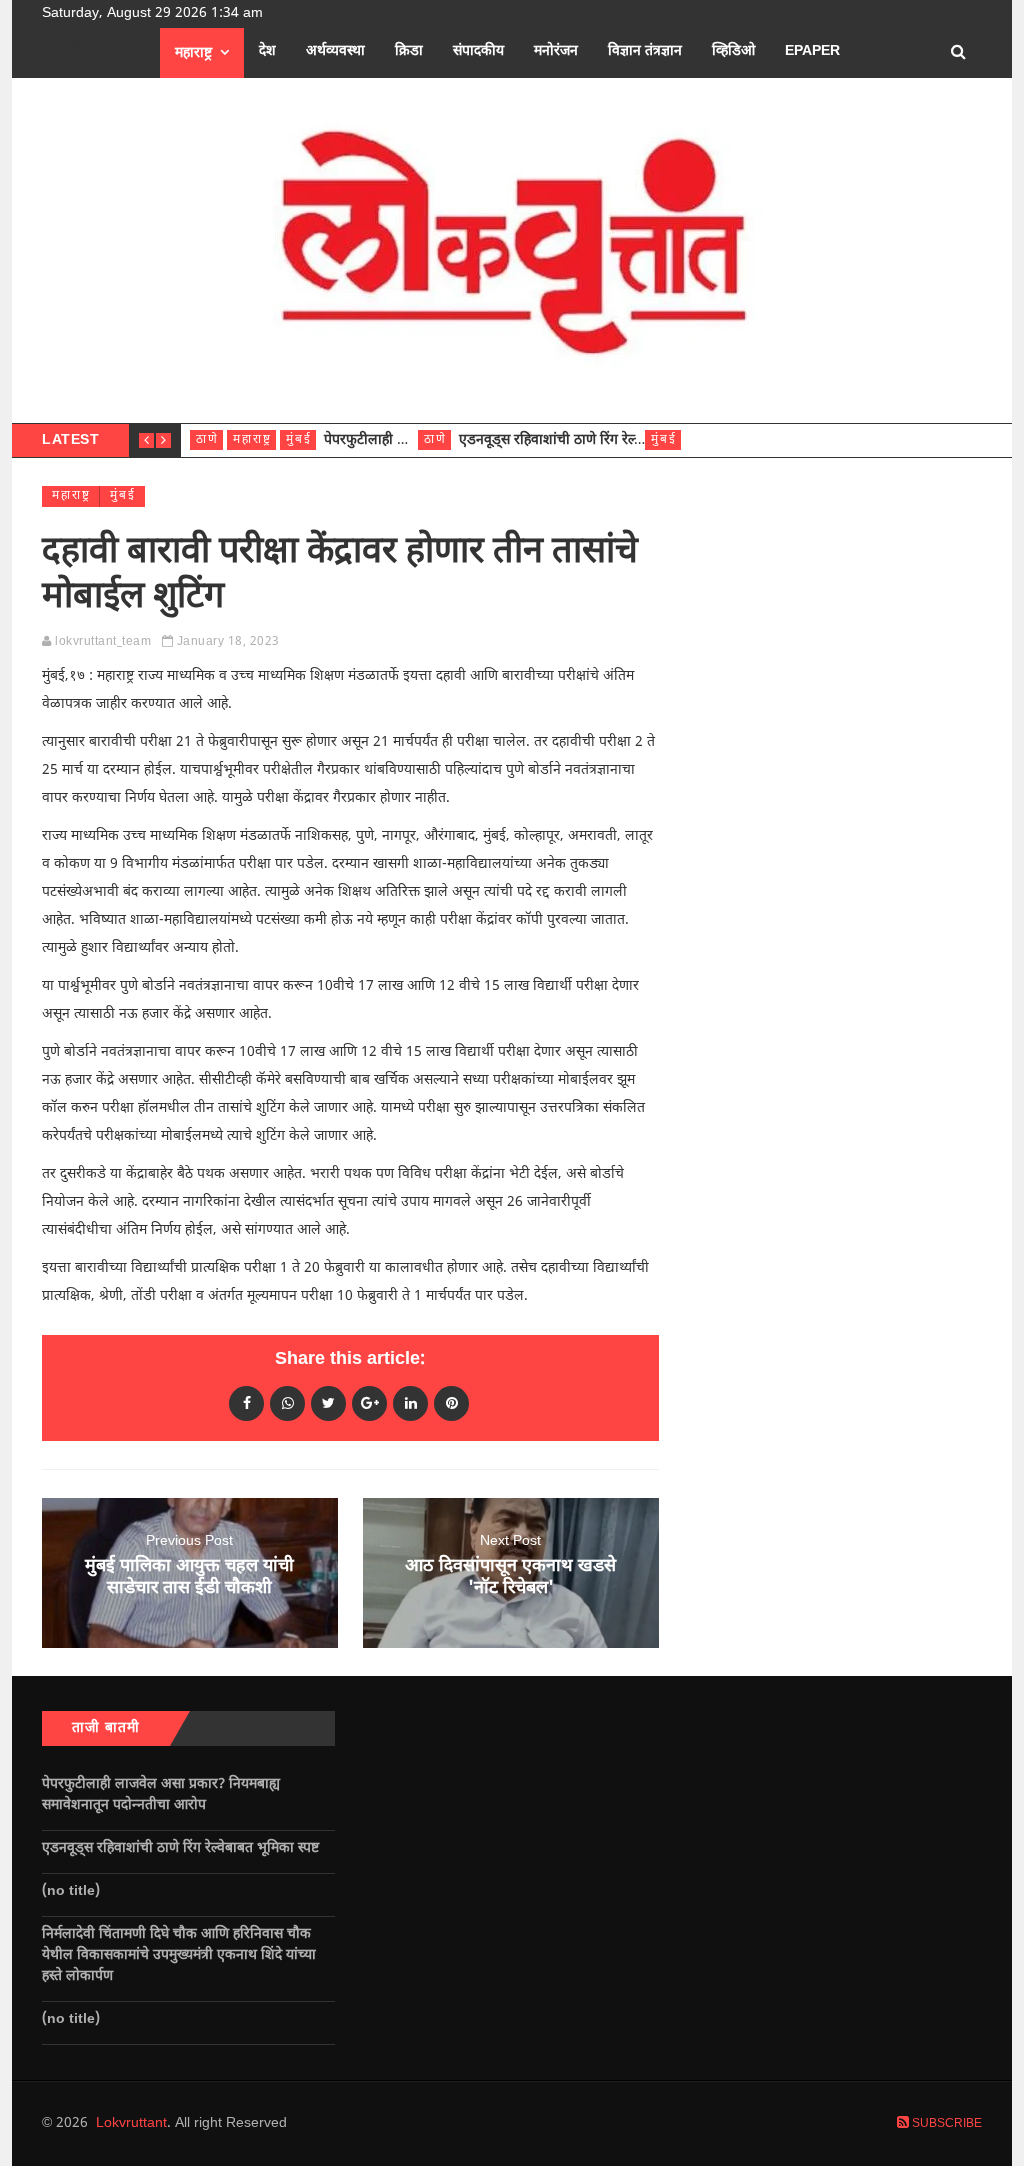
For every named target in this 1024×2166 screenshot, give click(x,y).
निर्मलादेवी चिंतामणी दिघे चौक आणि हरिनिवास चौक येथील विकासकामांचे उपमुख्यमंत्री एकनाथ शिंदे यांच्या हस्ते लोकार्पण (179, 1955)
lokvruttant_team (103, 642)
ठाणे (207, 440)
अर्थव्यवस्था (335, 51)
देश (267, 51)
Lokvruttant (131, 2123)
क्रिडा (409, 51)
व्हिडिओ (733, 51)
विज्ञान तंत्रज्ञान (645, 51)
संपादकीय (478, 51)
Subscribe (945, 2124)
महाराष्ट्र (193, 53)
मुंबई (299, 440)
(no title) (71, 1891)
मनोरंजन (556, 51)
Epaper (812, 51)
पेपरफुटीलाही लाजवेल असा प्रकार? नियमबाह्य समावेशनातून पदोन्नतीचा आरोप (161, 1795)
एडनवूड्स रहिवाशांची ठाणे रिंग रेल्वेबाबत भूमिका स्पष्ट (599, 440)
